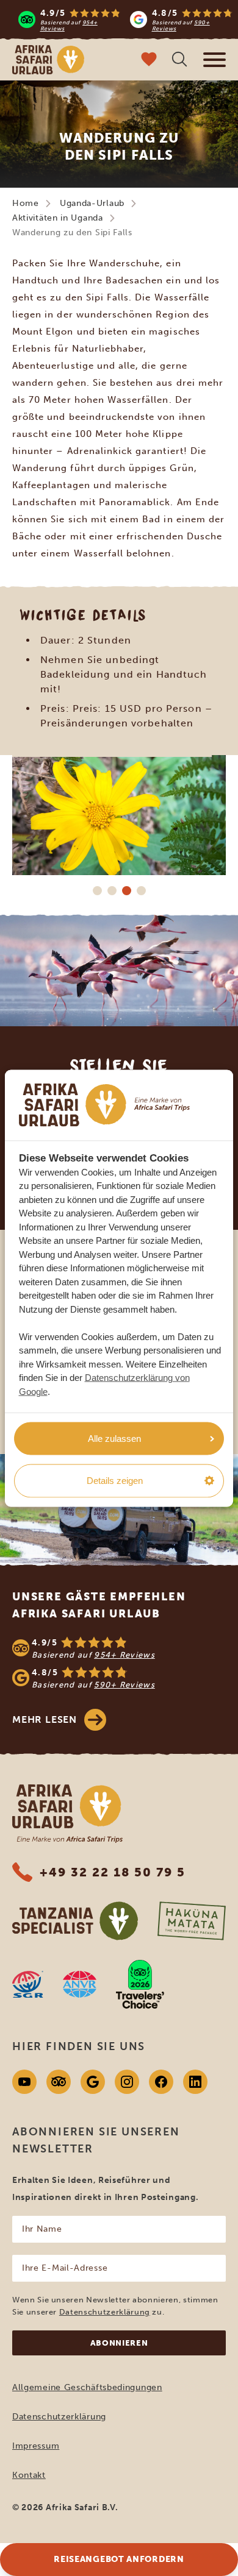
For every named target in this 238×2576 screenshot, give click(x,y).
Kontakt (29, 2475)
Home (26, 203)
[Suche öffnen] (179, 61)
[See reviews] (119, 1663)
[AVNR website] (80, 1984)
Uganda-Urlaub (92, 203)
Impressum (36, 2446)
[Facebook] (161, 2082)
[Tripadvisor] (59, 2082)
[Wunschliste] (149, 61)
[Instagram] (127, 2082)
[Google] (93, 2082)
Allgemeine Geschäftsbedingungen (87, 2387)
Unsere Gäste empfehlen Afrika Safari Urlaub (99, 1605)
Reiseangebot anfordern (119, 2559)
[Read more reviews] (125, 20)
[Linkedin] (195, 2082)
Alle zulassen (114, 1438)
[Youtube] (24, 2082)
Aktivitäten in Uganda (58, 218)
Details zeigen (115, 1481)
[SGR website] (28, 1984)
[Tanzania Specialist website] (75, 1921)
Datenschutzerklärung (105, 2312)
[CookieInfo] (104, 1105)
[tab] (97, 890)
